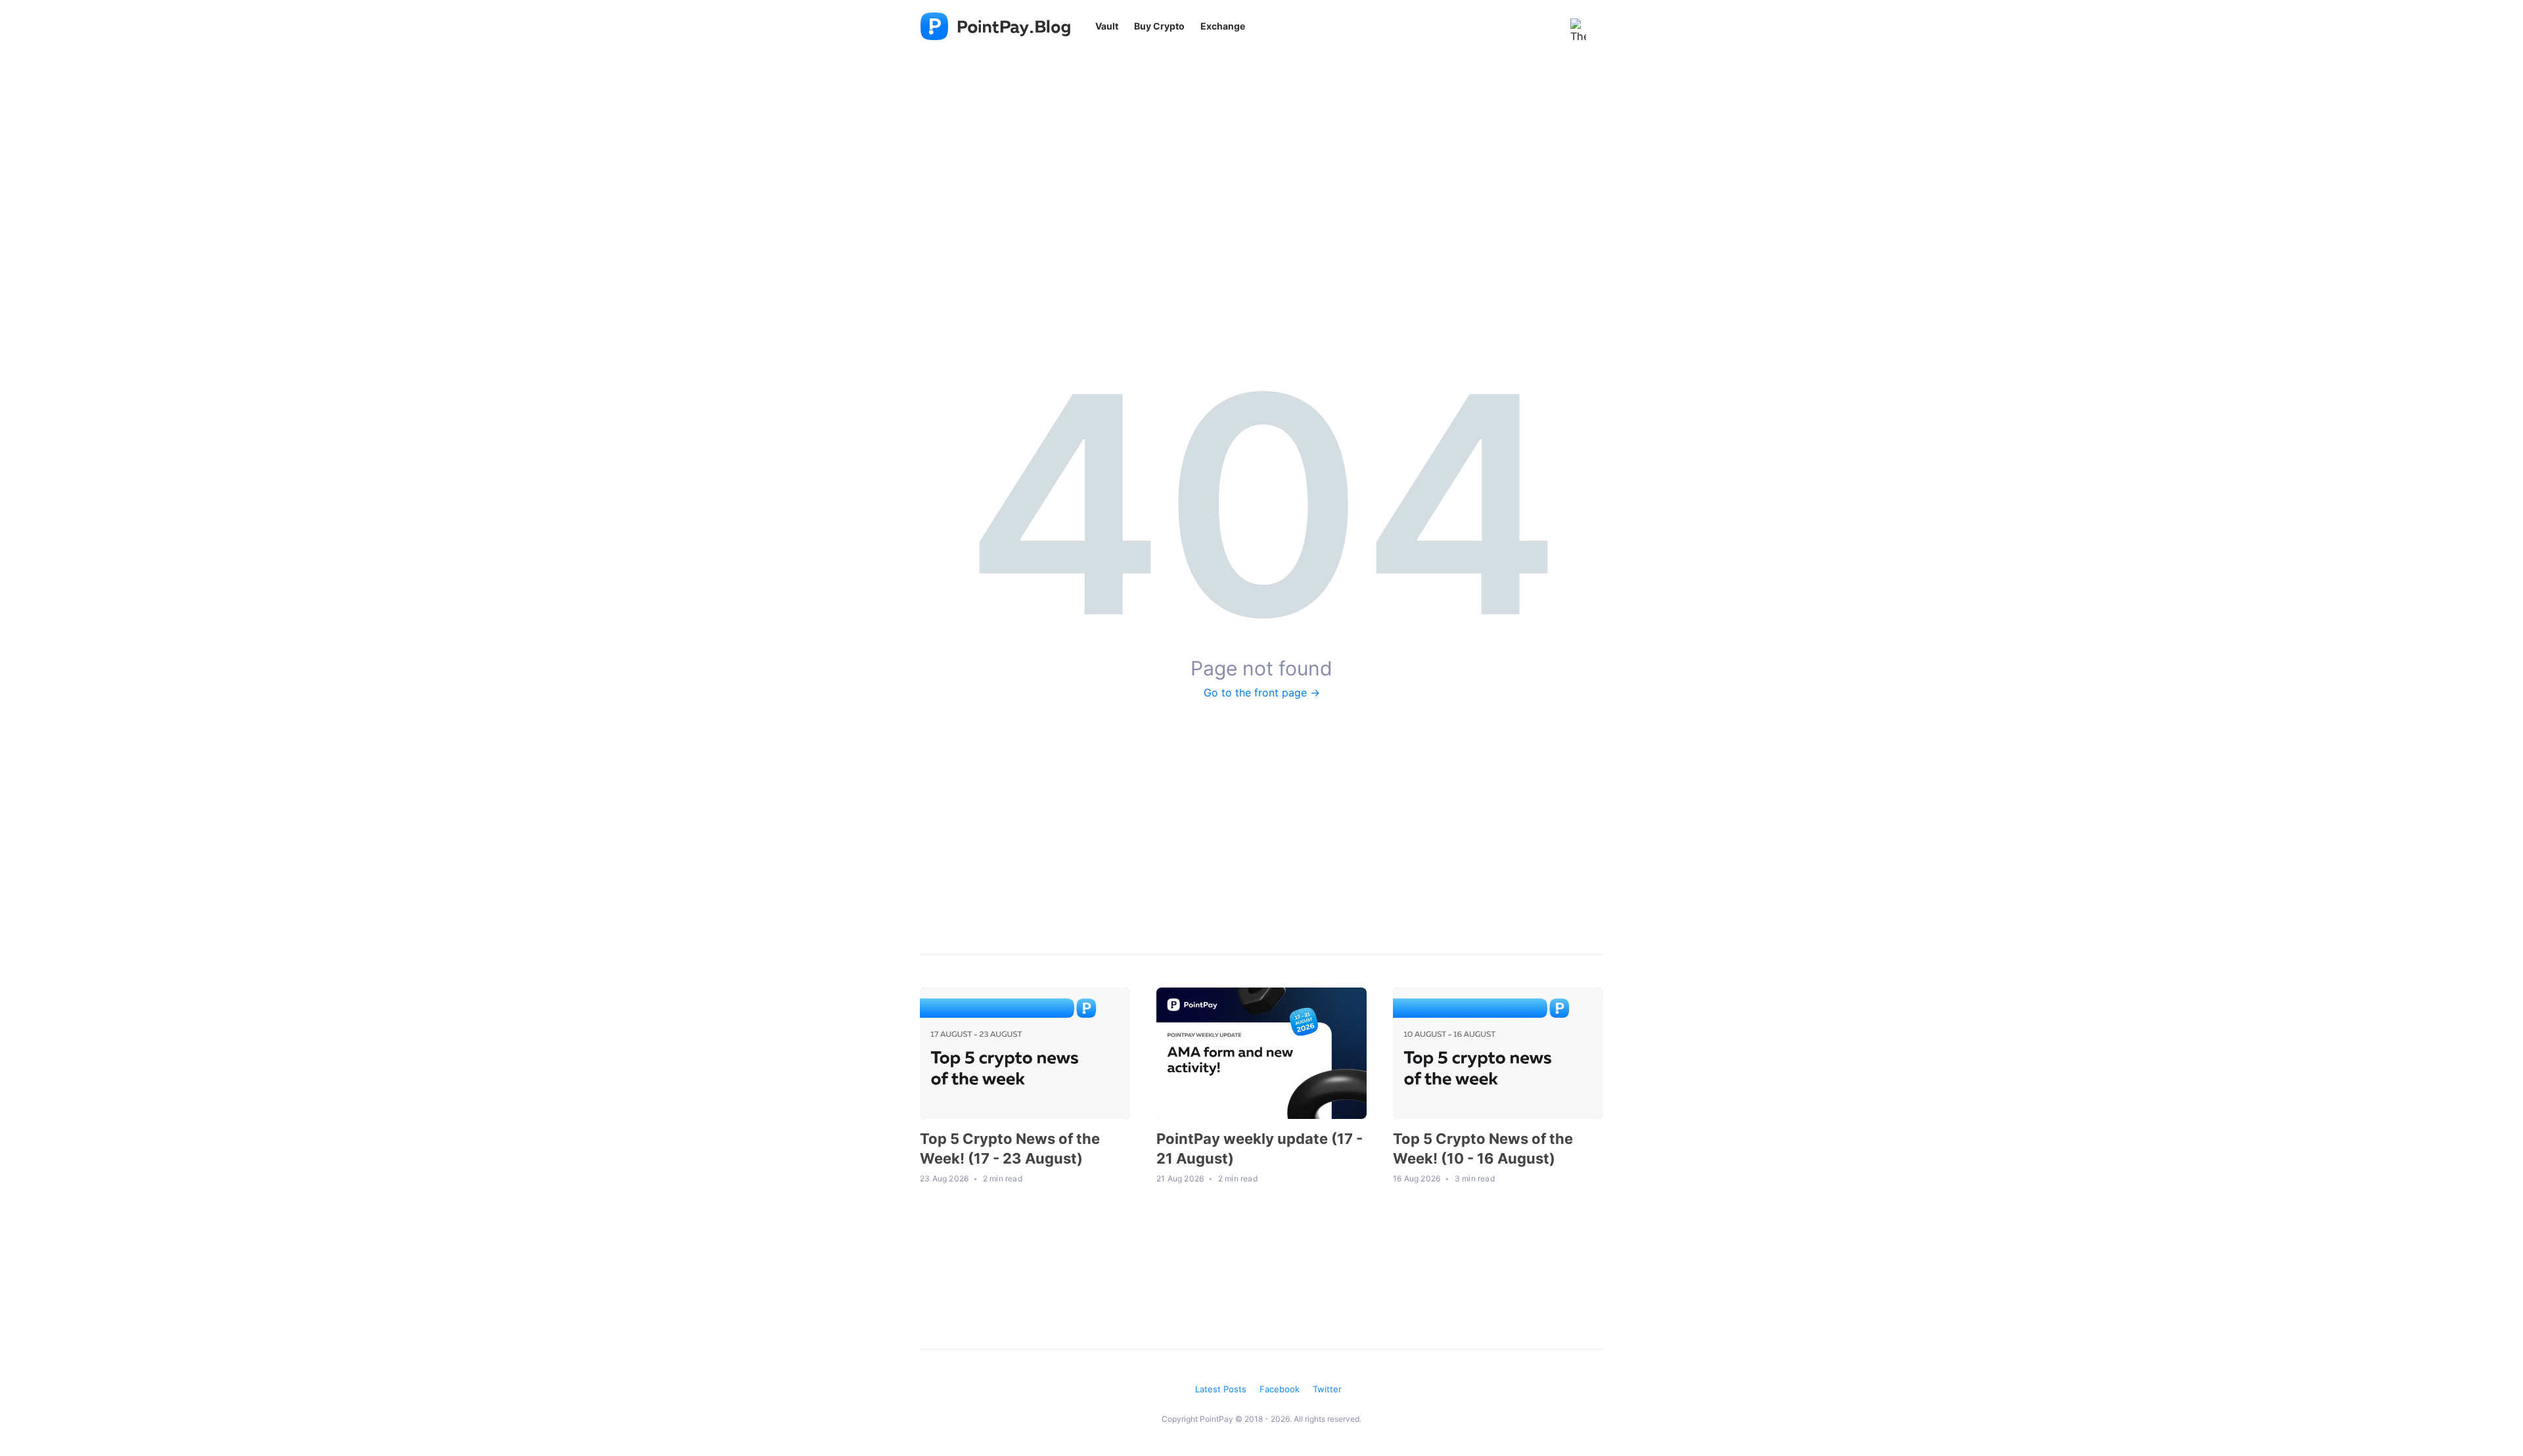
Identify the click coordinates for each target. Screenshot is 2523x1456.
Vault (1107, 26)
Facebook (1280, 1389)
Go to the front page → (1262, 693)
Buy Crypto (1159, 26)
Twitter (1327, 1389)
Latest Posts (1221, 1389)
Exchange (1223, 26)
